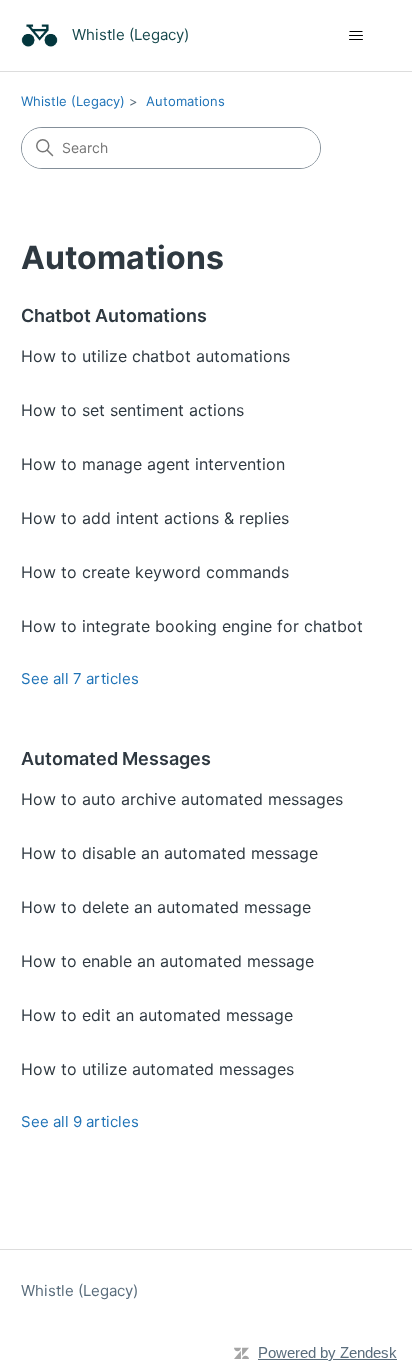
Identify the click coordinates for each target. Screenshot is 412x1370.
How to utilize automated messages (157, 1069)
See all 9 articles (80, 1121)
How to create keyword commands (155, 572)
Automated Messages (116, 758)
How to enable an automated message (167, 961)
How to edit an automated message (157, 1015)
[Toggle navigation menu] (355, 36)
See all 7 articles (80, 678)
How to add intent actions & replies (155, 518)
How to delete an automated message (166, 907)
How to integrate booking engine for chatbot (192, 626)
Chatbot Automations (114, 315)
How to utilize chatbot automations (155, 356)
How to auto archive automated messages (182, 799)
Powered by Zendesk (327, 1352)
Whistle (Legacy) (73, 101)
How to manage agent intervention (153, 464)
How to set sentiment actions (132, 410)
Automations (185, 101)
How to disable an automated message (169, 853)
